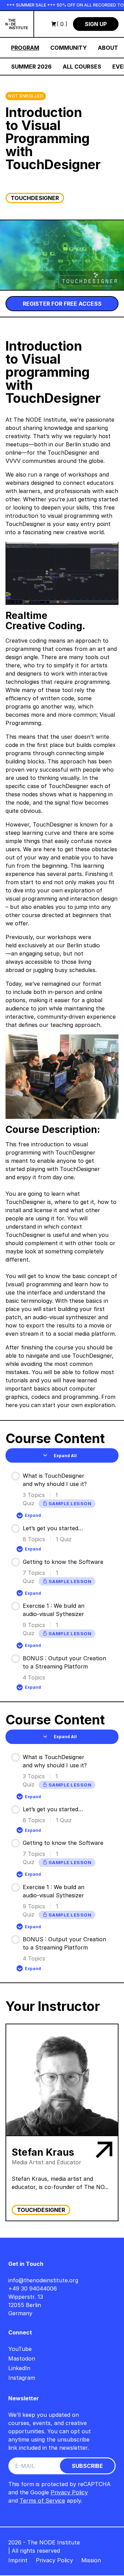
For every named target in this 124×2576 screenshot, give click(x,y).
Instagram (22, 2378)
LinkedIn (19, 2368)
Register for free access (62, 304)
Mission (91, 2560)
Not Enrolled (26, 96)
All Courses (82, 67)
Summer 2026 (31, 67)
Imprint (18, 2560)
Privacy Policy (69, 2492)
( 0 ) (62, 24)
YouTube (20, 2349)
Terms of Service (42, 2501)
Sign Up (96, 24)
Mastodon (22, 2358)
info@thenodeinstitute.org (43, 2280)
